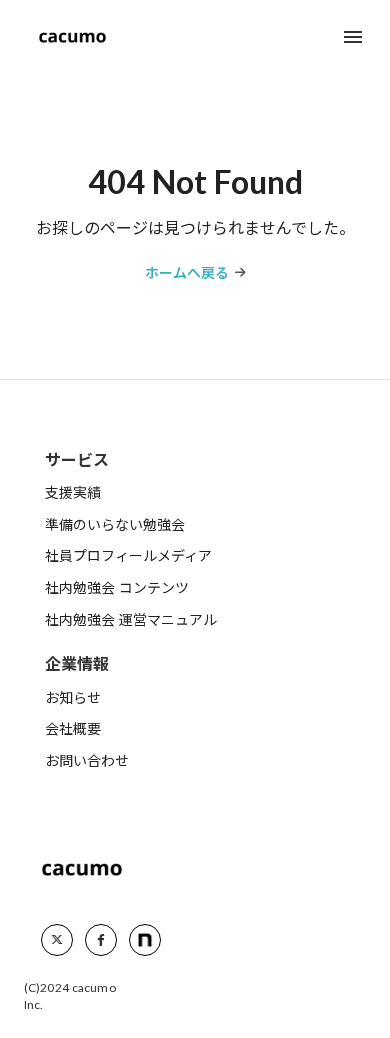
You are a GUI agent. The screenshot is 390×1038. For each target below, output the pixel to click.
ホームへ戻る (187, 272)
